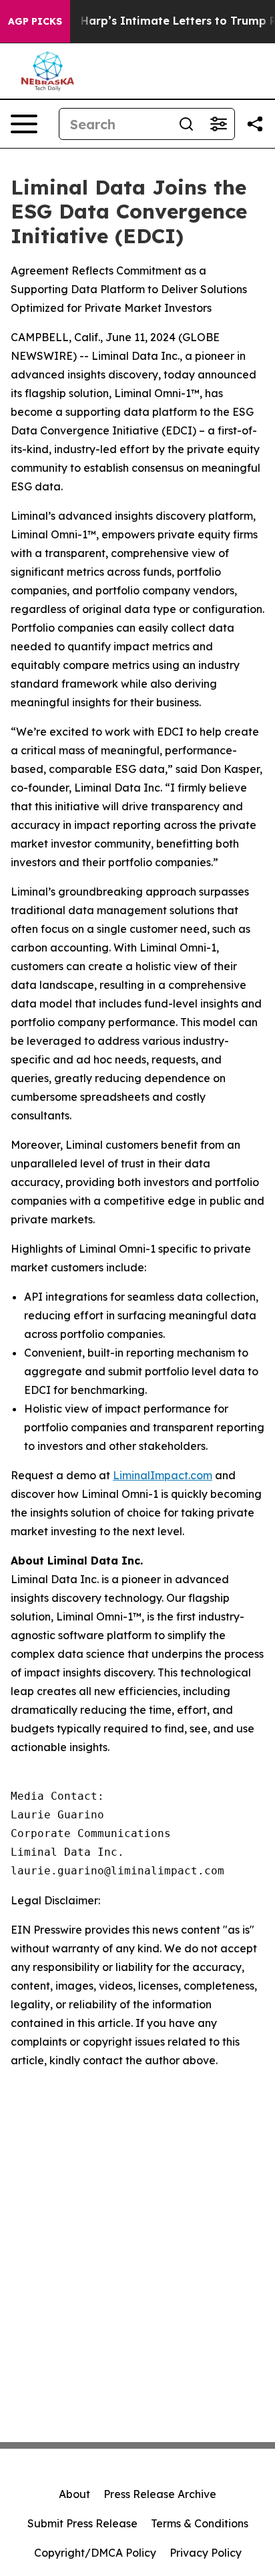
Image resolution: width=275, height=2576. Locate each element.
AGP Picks (35, 21)
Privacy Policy (206, 2553)
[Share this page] (255, 124)
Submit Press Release (82, 2523)
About (74, 2494)
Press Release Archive (160, 2494)
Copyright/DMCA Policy (95, 2553)
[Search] (186, 124)
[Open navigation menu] (24, 124)
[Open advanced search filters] (218, 124)
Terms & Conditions (200, 2523)
